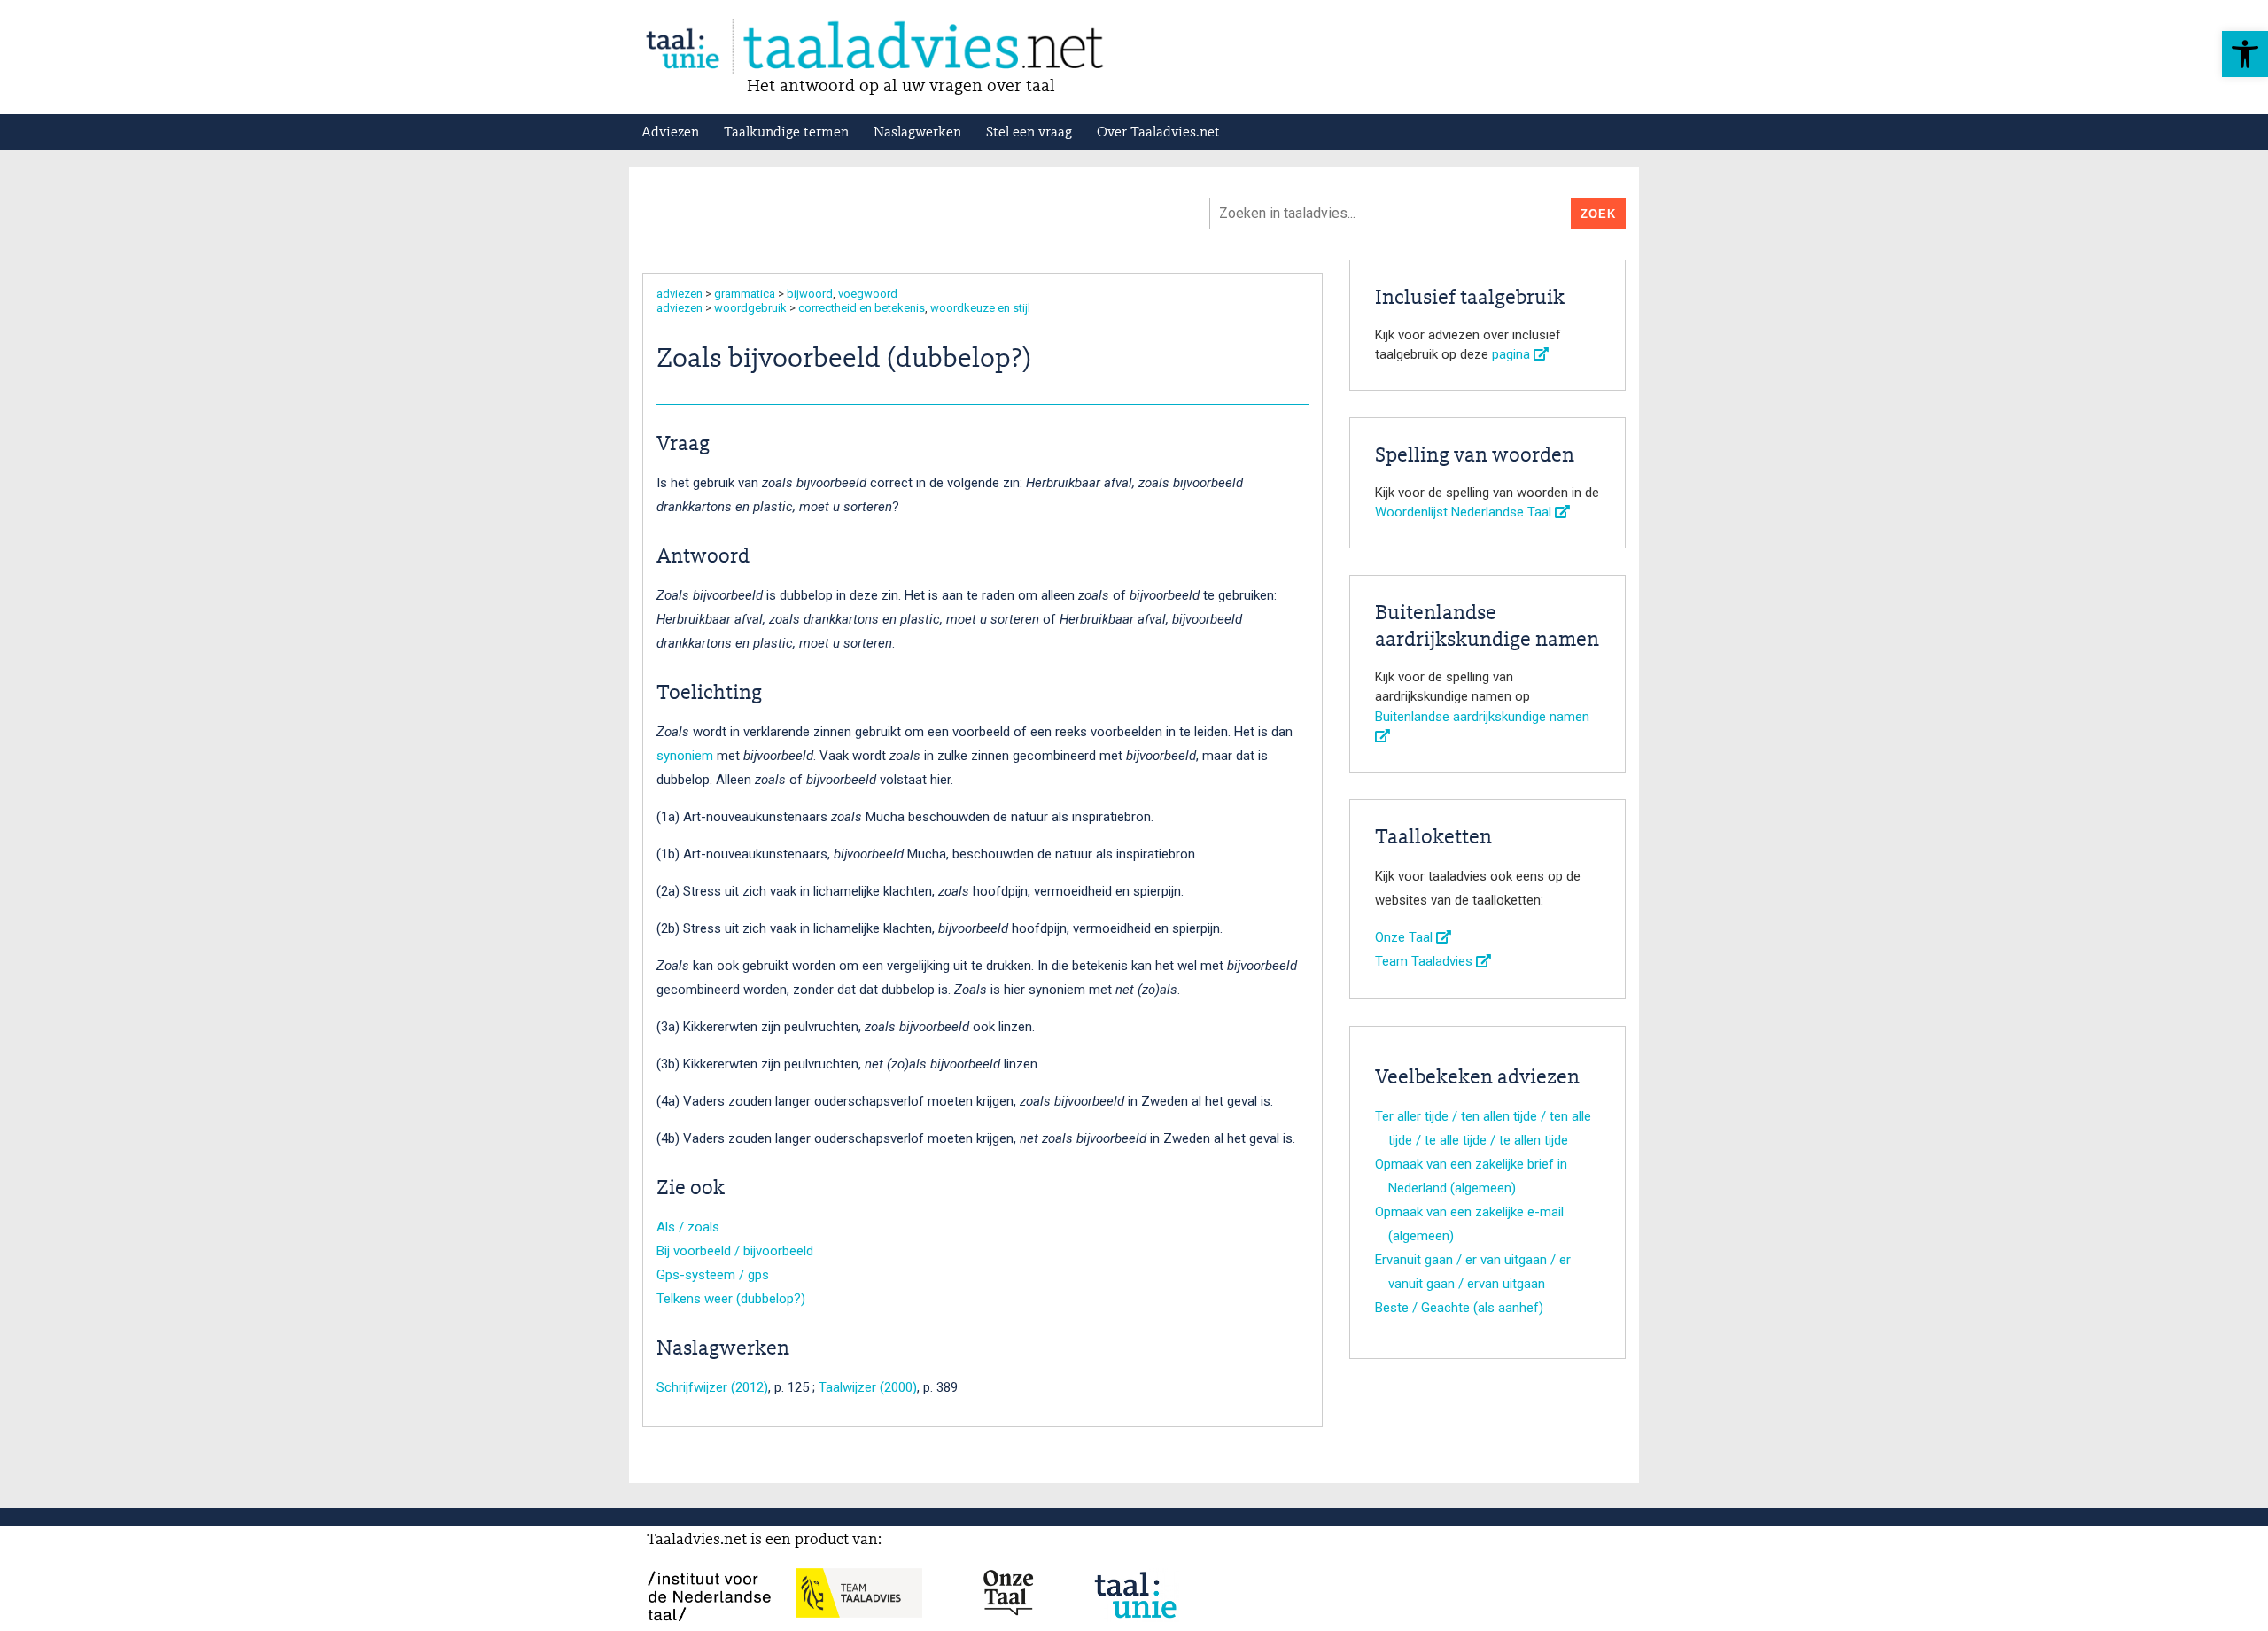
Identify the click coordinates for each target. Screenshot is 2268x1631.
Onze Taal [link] (1406, 937)
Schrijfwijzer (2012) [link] (712, 1387)
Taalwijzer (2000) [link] (868, 1387)
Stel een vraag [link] (1029, 133)
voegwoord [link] (868, 294)
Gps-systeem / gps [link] (713, 1275)
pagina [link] (1513, 354)
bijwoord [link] (810, 294)
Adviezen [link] (670, 133)
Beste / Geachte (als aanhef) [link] (1459, 1308)
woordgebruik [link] (750, 308)
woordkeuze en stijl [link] (980, 308)
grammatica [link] (745, 294)
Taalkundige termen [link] (786, 133)
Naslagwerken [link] (917, 133)
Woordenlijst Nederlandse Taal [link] (1465, 512)
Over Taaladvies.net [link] (1158, 133)
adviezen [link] (680, 294)
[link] (2245, 54)
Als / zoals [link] (688, 1227)
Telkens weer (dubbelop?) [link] (731, 1299)
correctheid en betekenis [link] (862, 308)
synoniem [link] (685, 756)
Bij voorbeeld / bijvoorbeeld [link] (735, 1251)
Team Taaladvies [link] (1425, 961)
